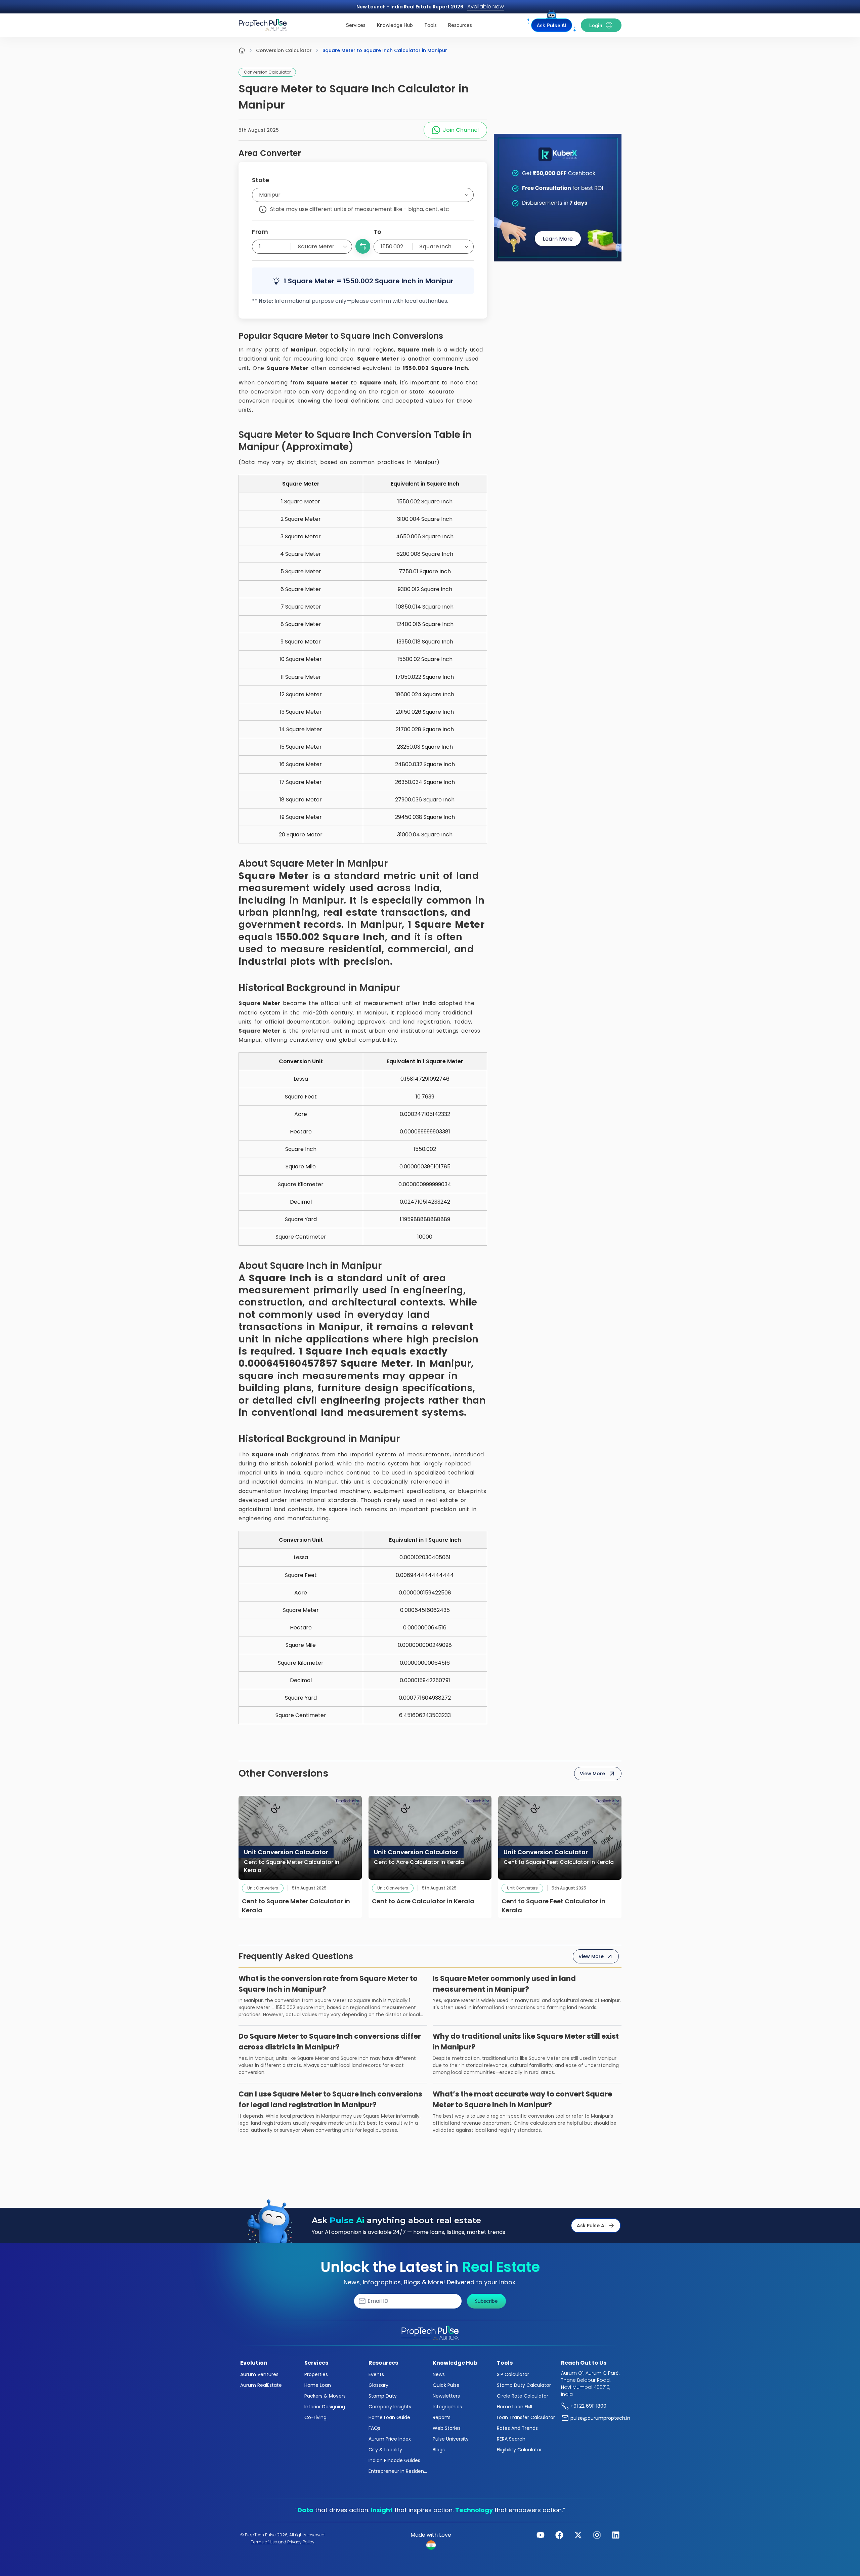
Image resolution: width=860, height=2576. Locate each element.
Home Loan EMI (514, 2407)
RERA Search (511, 2439)
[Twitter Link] (578, 2535)
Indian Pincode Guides (394, 2460)
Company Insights (390, 2407)
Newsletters (446, 2396)
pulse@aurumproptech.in (600, 2418)
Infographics (447, 2407)
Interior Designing (325, 2407)
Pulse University (451, 2439)
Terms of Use (264, 2542)
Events (376, 2374)
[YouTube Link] (541, 2535)
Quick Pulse (446, 2385)
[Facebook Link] (559, 2535)
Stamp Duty (383, 2396)
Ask (552, 25)
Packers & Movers (325, 2396)
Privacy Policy (301, 2542)
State (261, 180)
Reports (442, 2417)
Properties (316, 2374)
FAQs (374, 2428)
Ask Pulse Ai (591, 2226)
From (260, 232)
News (439, 2374)
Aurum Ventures (259, 2374)
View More (592, 1774)
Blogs (439, 2450)
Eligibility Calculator (519, 2450)
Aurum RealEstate (261, 2385)
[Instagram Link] (597, 2535)
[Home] (242, 50)
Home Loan (318, 2385)
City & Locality (385, 2450)
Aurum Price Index (390, 2439)
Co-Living (315, 2417)
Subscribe (486, 2301)
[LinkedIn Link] (616, 2535)
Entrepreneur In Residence (398, 2471)
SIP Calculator (513, 2374)
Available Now (486, 7)
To (377, 232)
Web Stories (447, 2428)
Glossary (378, 2385)
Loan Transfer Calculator (526, 2417)
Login (596, 25)
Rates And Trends (517, 2428)
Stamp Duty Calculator (524, 2385)
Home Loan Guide (389, 2417)
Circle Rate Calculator (523, 2396)
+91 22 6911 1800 (588, 2406)
